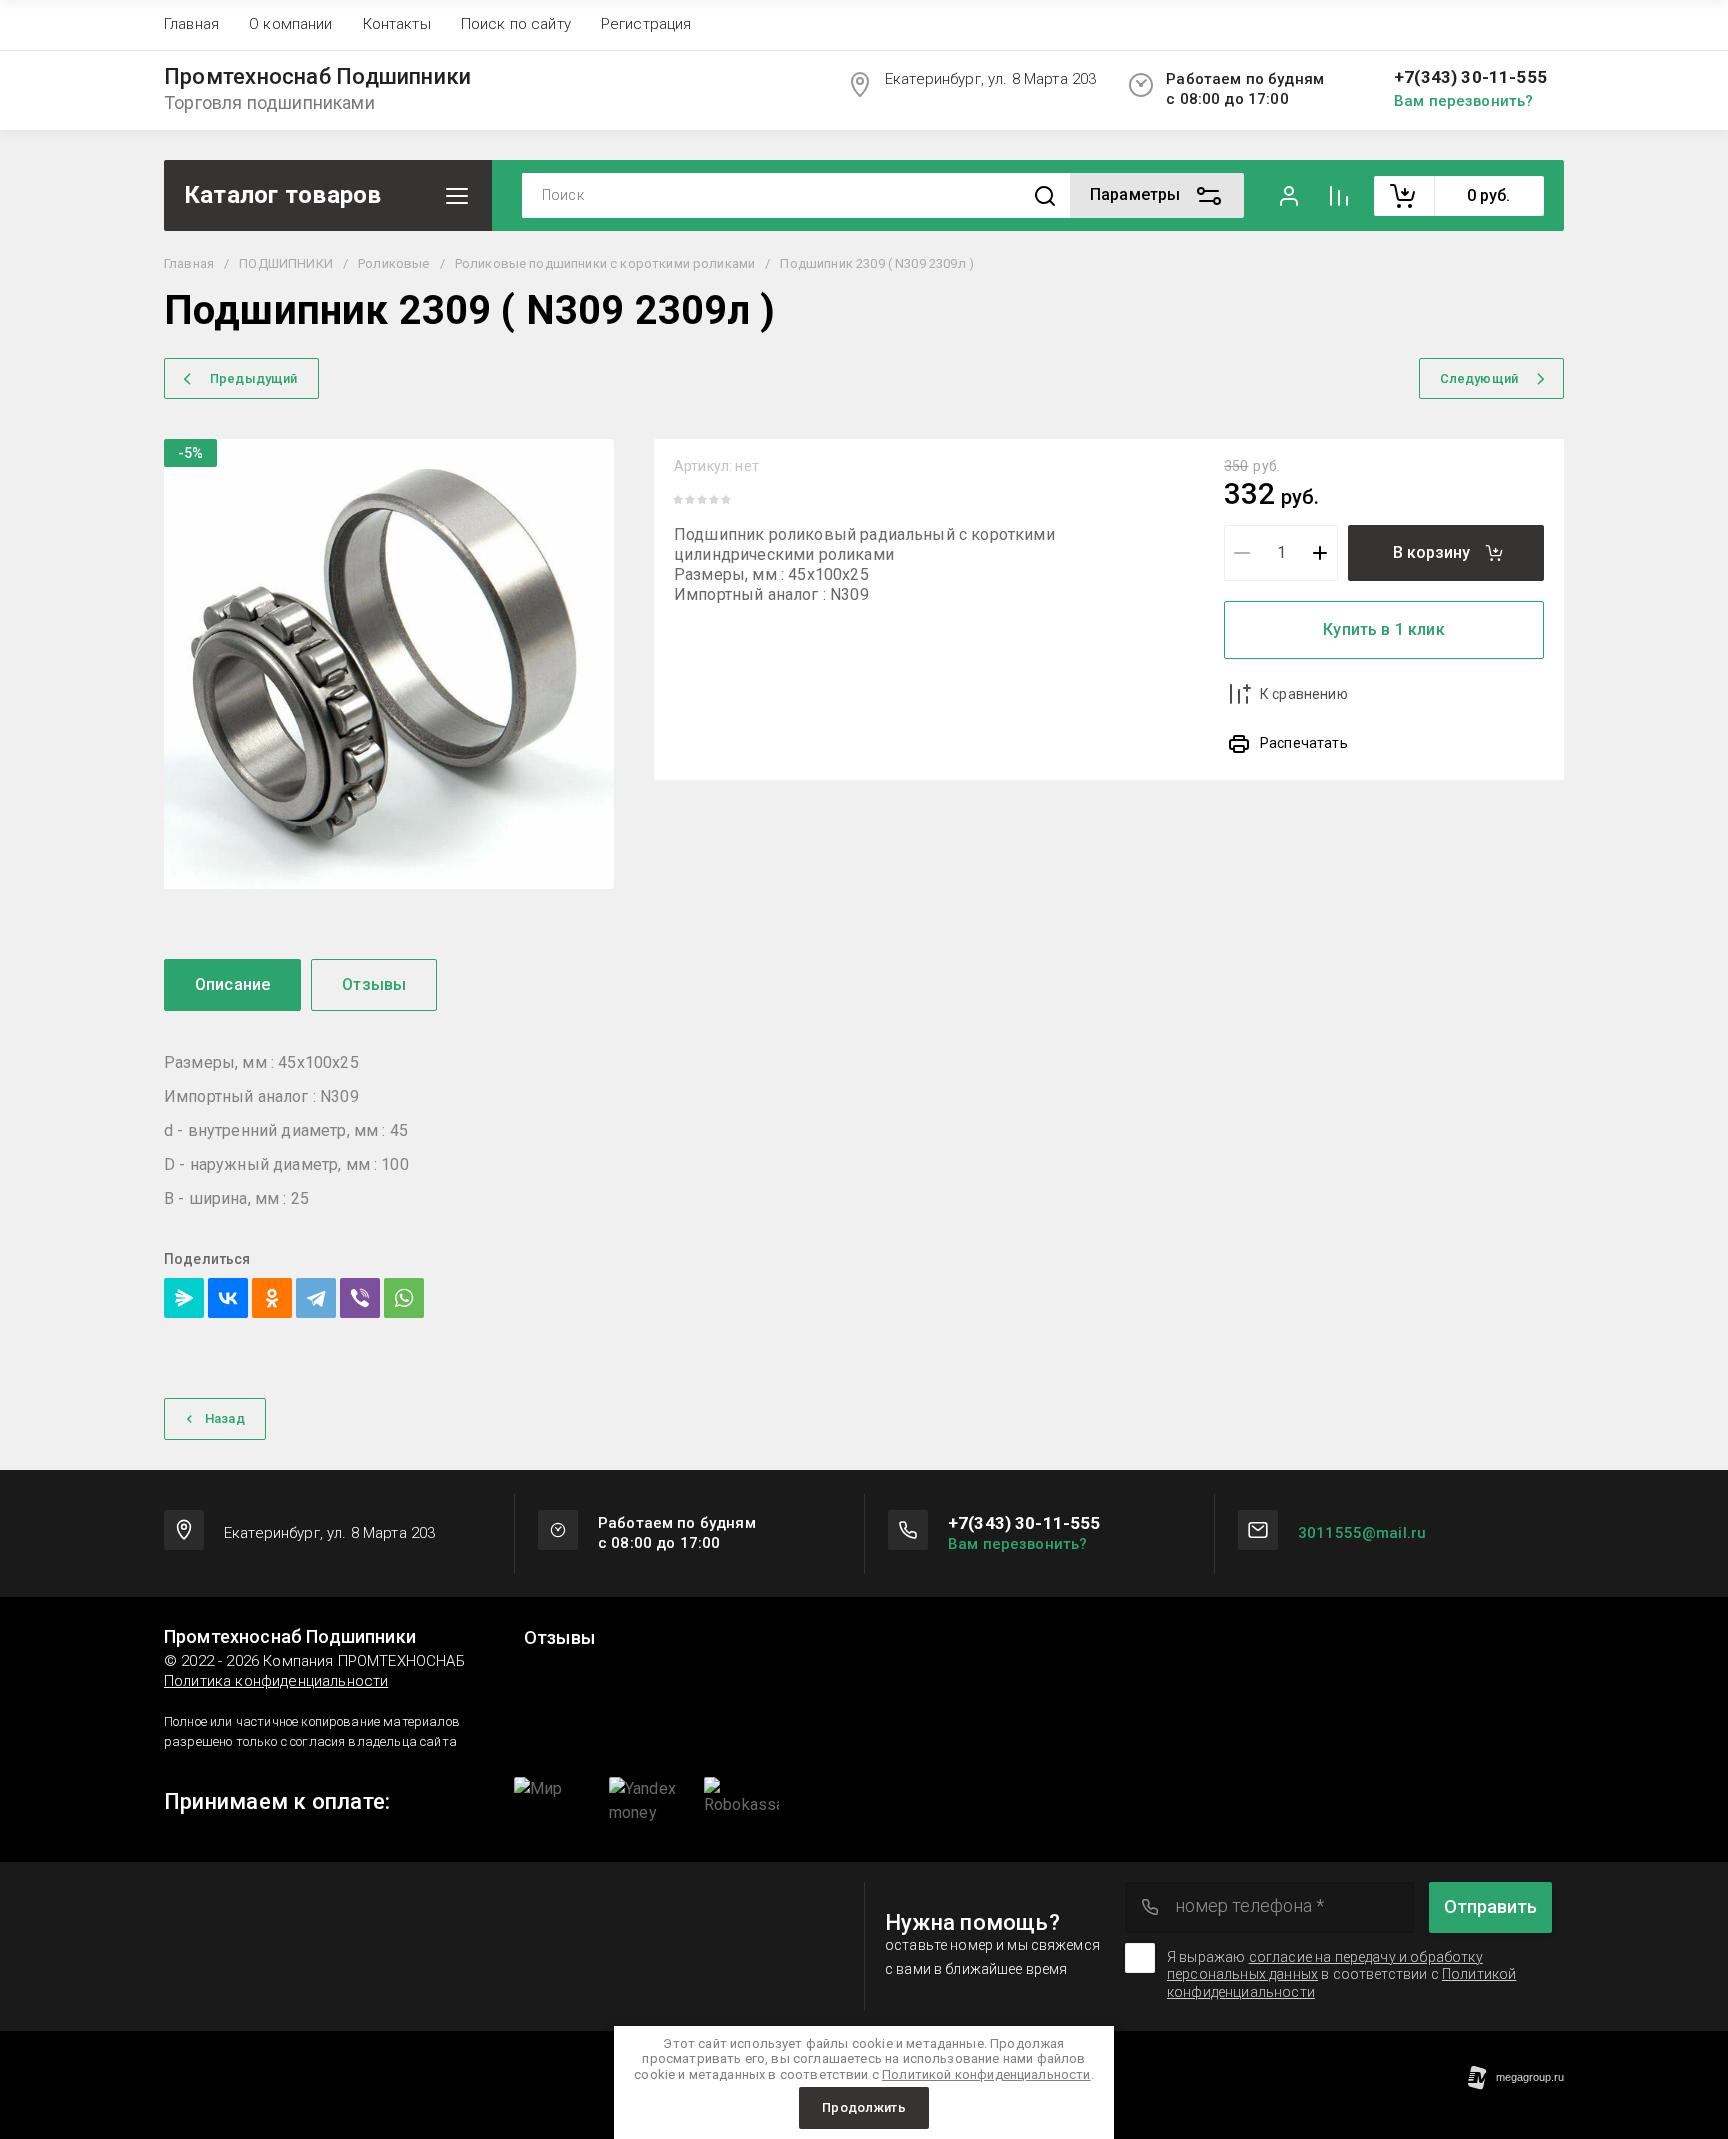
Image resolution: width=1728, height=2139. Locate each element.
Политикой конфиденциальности (986, 2074)
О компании (291, 24)
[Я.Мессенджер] (184, 1298)
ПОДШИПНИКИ (286, 263)
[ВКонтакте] (228, 1298)
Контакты (397, 24)
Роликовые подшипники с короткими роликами (605, 263)
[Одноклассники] (272, 1298)
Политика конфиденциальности (276, 1681)
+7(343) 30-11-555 (1470, 77)
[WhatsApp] (404, 1298)
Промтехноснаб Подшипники (317, 77)
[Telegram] (316, 1298)
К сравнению (1304, 694)
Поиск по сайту (516, 24)
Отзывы (559, 1638)
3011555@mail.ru (1362, 1533)
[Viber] (360, 1298)
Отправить (1490, 1906)
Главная (191, 24)
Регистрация (646, 24)
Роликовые (393, 263)
